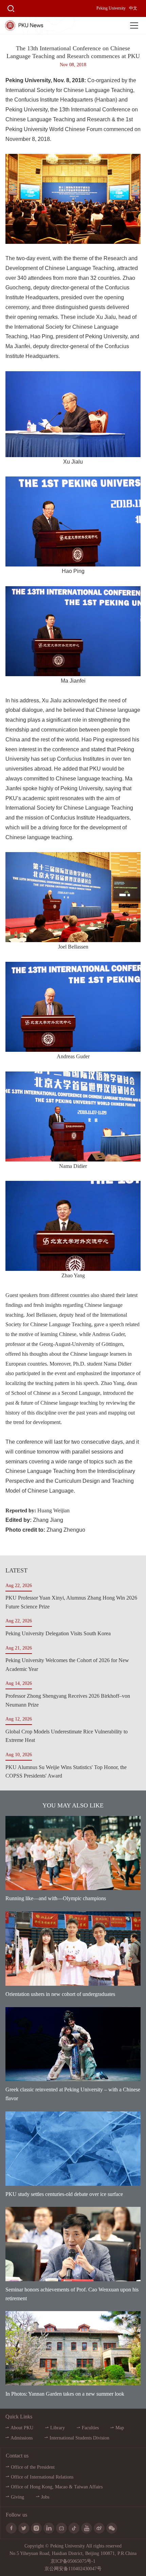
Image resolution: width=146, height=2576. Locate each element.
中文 (133, 8)
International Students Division (79, 2438)
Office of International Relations (42, 2477)
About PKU (22, 2428)
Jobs (45, 2497)
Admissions (22, 2438)
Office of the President (33, 2467)
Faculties (90, 2428)
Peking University (111, 8)
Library (58, 2428)
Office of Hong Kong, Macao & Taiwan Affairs (57, 2487)
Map (120, 2428)
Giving (17, 2497)
